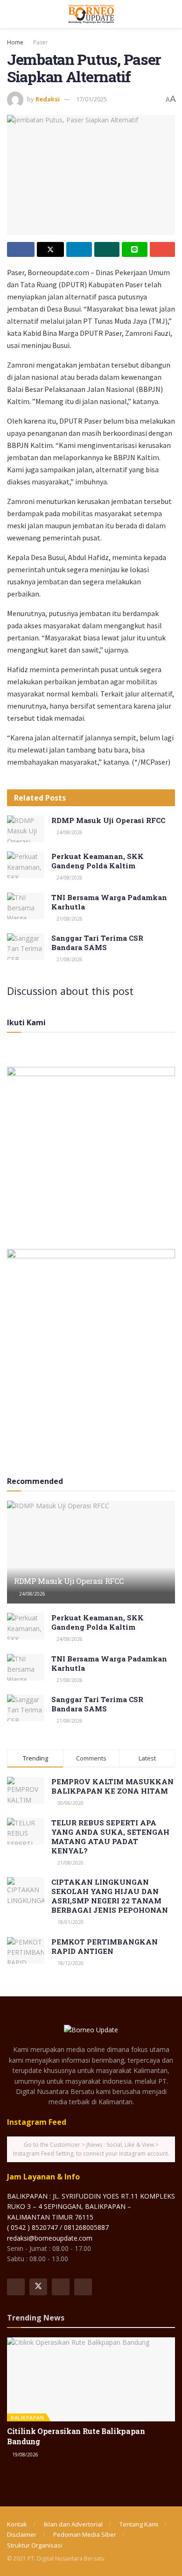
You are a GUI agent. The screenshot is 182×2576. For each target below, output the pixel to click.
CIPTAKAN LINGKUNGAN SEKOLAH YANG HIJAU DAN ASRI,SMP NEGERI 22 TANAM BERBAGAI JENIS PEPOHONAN (110, 1896)
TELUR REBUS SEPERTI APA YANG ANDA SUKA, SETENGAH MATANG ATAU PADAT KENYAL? (110, 1837)
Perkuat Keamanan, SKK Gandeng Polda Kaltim (98, 861)
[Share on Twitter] (51, 249)
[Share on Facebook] (21, 249)
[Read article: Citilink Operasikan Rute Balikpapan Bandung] (91, 2379)
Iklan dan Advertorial (73, 2524)
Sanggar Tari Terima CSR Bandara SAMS (97, 943)
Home (15, 42)
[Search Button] (171, 14)
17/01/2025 (91, 99)
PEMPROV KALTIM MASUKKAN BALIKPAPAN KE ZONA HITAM (112, 1786)
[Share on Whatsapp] (107, 249)
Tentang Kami (139, 2524)
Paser (41, 42)
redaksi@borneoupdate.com (50, 2238)
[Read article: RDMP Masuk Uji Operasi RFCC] (26, 829)
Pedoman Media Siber (85, 2534)
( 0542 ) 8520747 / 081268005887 (58, 2227)
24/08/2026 (69, 832)
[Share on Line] (135, 249)
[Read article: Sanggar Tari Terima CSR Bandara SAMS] (26, 947)
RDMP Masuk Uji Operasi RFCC (108, 820)
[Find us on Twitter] (38, 2287)
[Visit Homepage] (91, 14)
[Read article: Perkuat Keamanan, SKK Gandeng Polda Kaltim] (26, 865)
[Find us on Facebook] (16, 2287)
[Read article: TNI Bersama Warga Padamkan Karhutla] (26, 906)
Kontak (17, 2524)
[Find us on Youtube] (83, 2287)
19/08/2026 (24, 2455)
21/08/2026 (69, 919)
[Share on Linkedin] (79, 249)
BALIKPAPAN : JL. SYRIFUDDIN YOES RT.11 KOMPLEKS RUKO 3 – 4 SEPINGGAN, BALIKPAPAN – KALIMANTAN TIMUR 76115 (91, 2207)
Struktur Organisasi (35, 2545)
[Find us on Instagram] (61, 2287)
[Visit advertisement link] (91, 1151)
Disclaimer (22, 2534)
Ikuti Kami (26, 1022)
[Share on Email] (163, 249)
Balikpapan (27, 2417)
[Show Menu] (11, 14)
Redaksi (48, 99)
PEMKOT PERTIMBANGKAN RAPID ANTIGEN (105, 1946)
